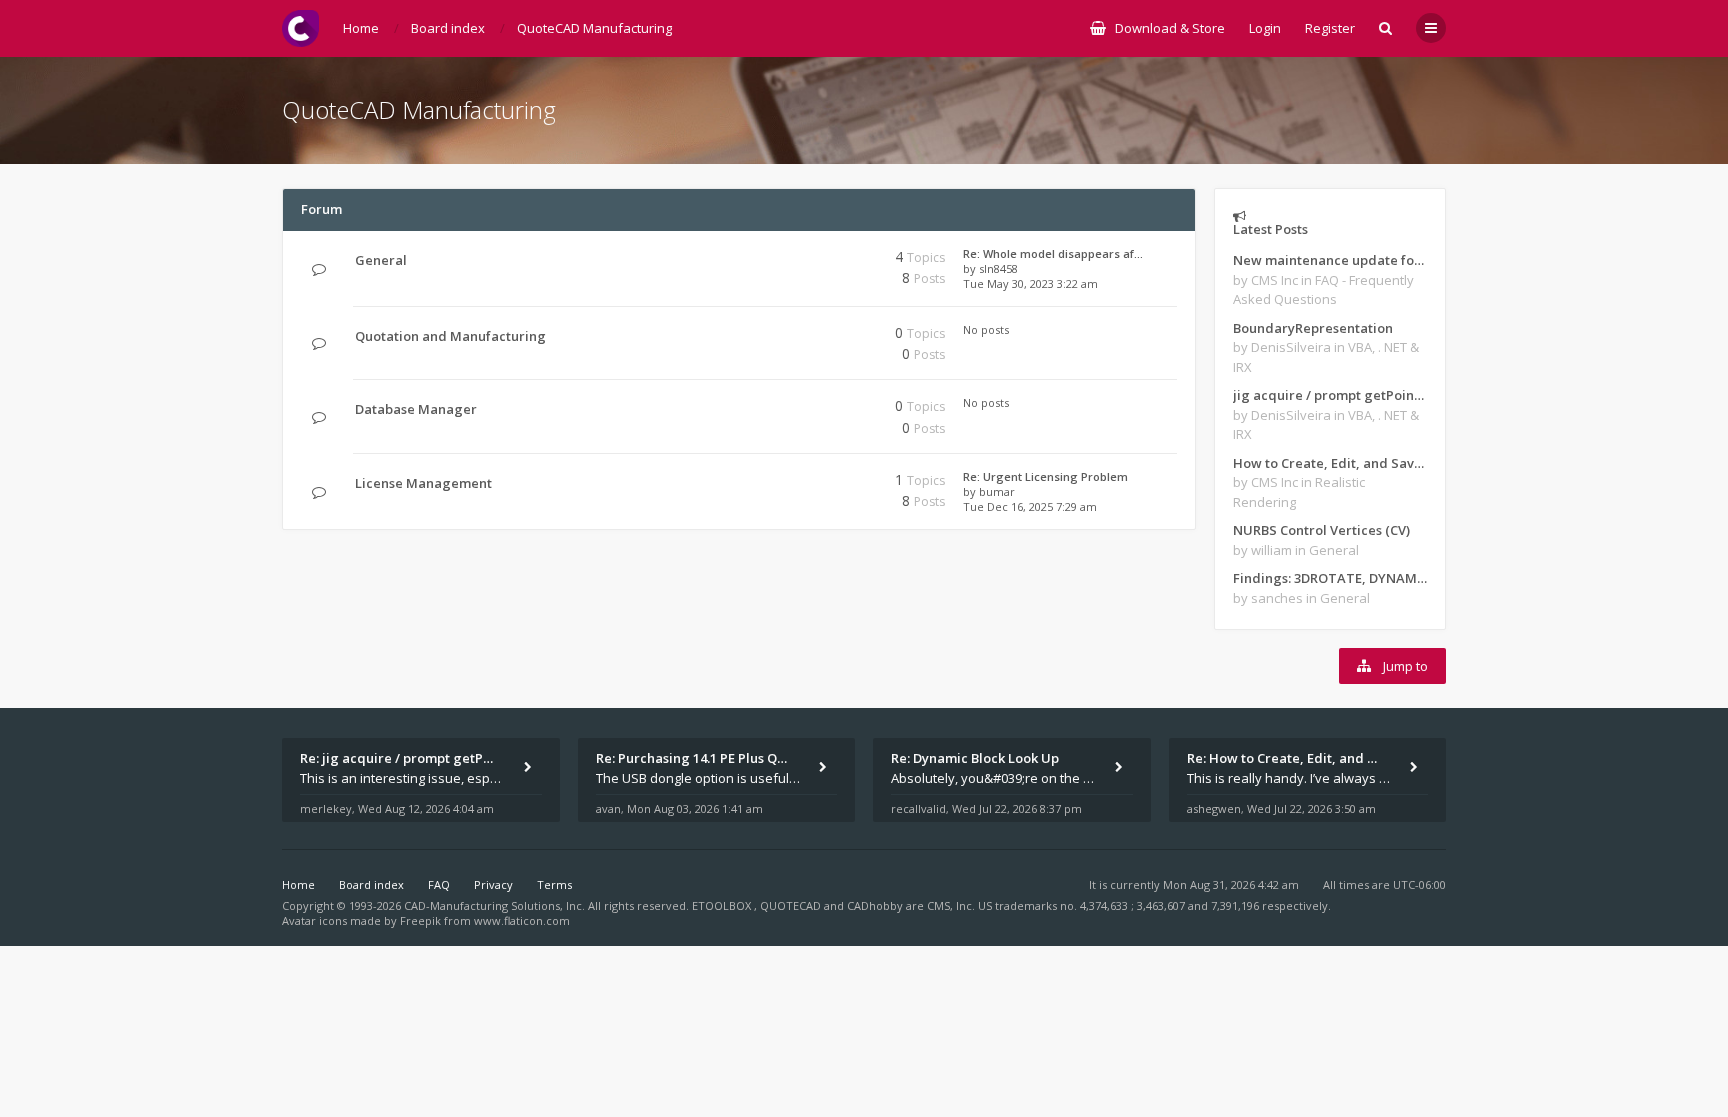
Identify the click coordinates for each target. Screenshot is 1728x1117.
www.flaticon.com (522, 920)
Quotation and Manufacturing (450, 336)
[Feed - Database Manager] (801, 409)
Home (298, 884)
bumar (997, 491)
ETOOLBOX (723, 905)
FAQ (439, 884)
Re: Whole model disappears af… (1053, 253)
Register (1330, 28)
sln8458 (998, 268)
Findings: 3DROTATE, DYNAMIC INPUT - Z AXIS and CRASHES (1330, 578)
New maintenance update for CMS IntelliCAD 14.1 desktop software (1330, 260)
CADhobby (875, 905)
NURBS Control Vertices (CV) (1321, 530)
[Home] (300, 28)
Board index (371, 884)
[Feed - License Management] (801, 483)
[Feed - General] (801, 260)
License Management (423, 483)
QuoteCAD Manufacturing (419, 109)
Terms (554, 884)
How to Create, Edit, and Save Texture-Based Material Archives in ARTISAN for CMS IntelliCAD (1330, 463)
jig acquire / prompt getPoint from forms (1330, 395)
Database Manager (416, 409)
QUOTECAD (792, 905)
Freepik (420, 920)
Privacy (493, 884)
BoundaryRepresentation (1313, 328)
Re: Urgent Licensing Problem (1045, 476)
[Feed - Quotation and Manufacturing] (801, 336)
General (381, 260)
